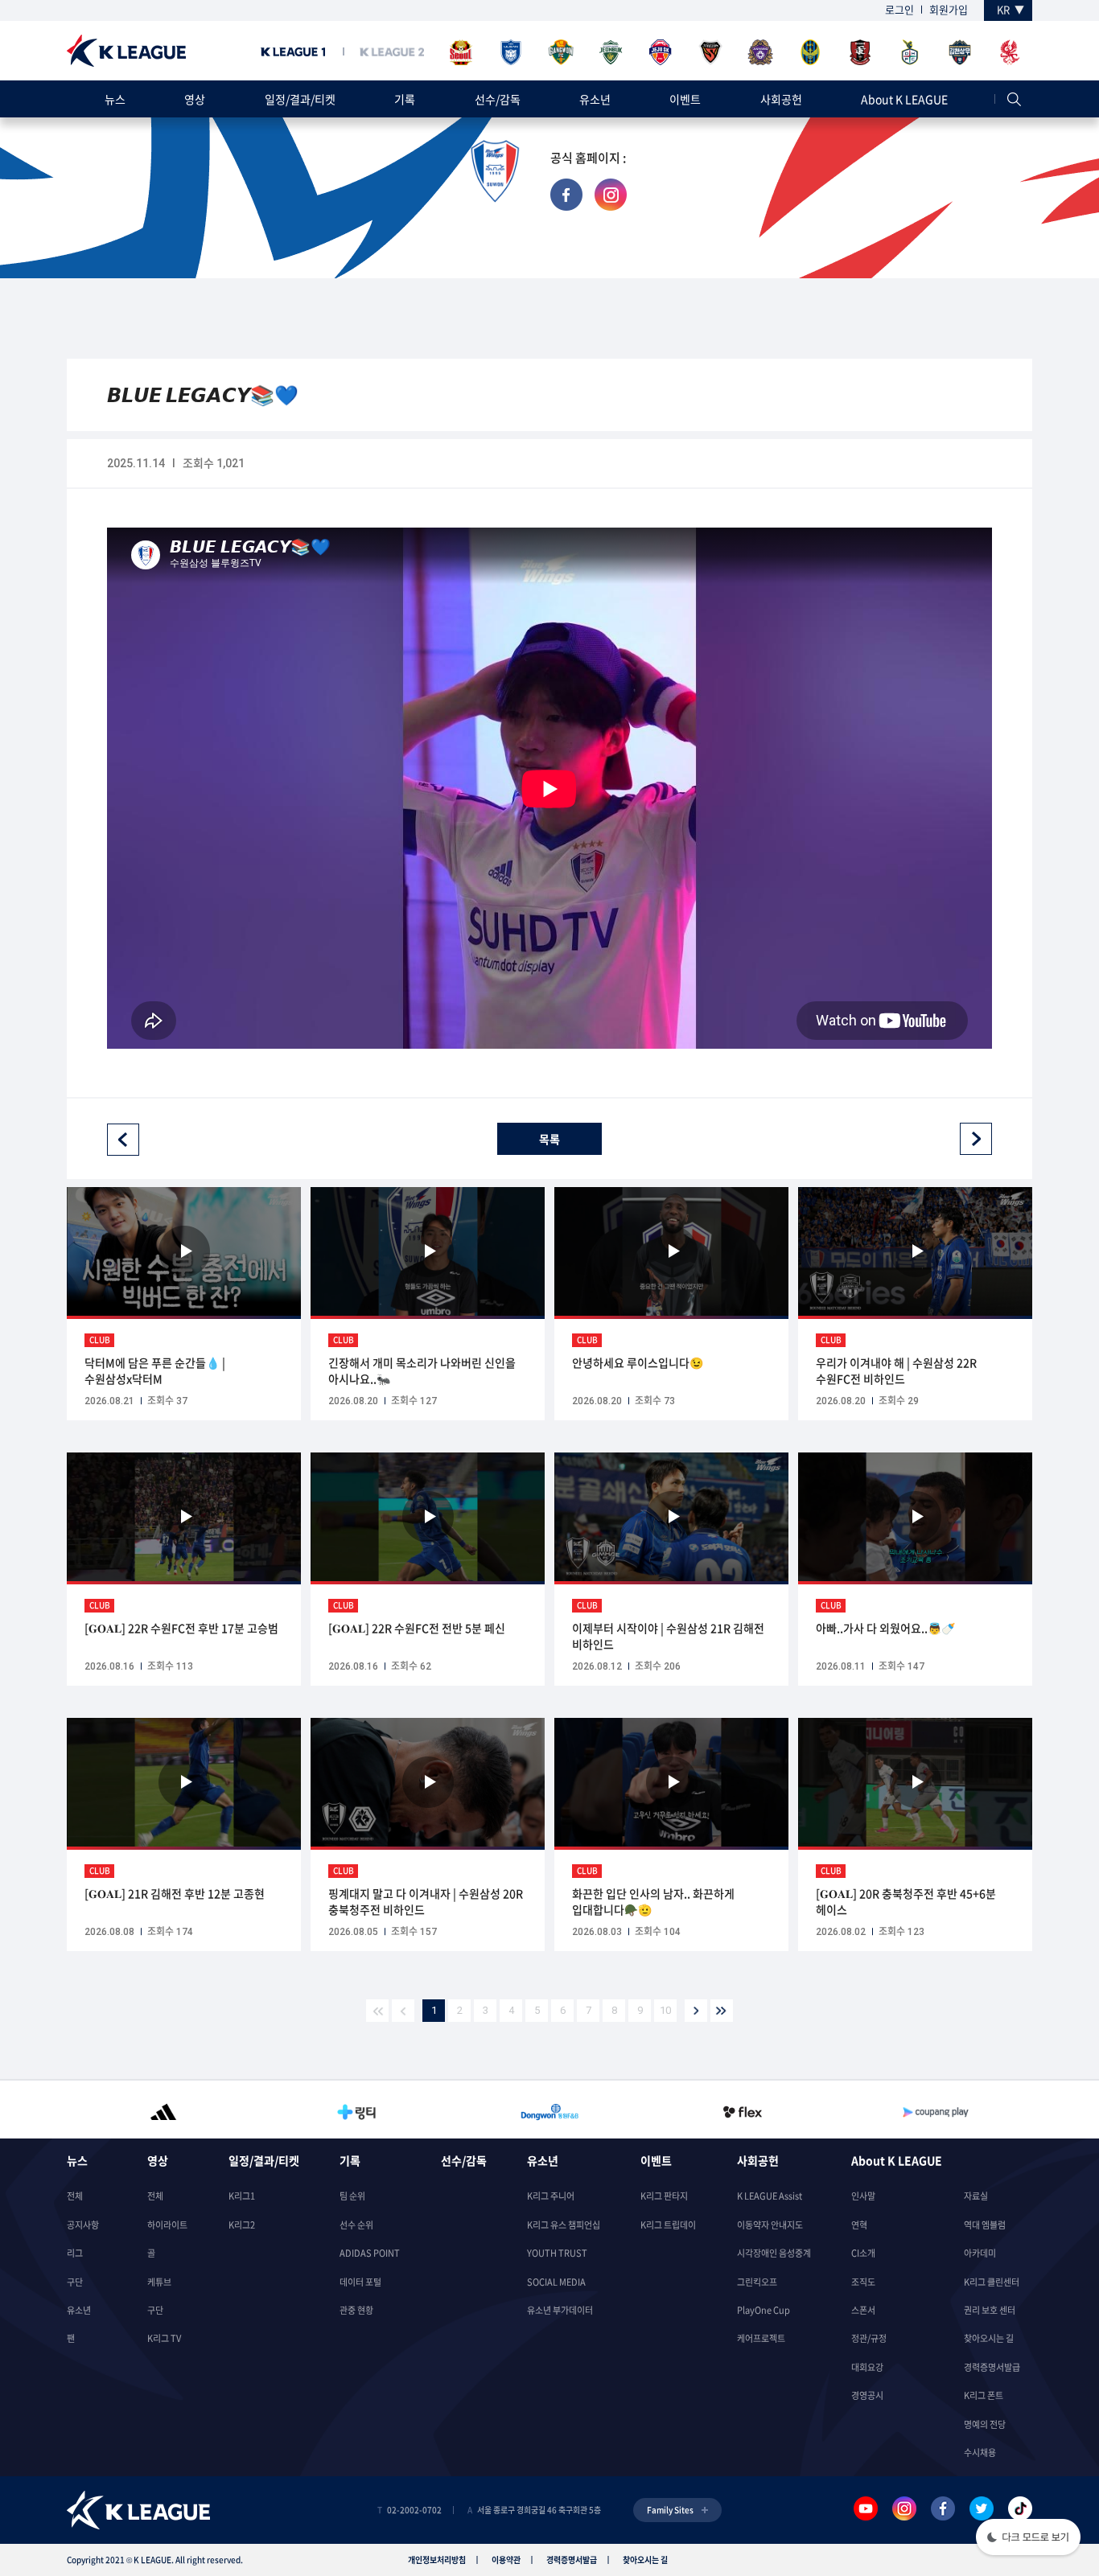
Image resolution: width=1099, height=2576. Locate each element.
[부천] (860, 53)
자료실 (976, 2196)
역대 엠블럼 (985, 2225)
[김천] (960, 53)
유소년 (595, 99)
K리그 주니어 (551, 2196)
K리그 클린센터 (992, 2282)
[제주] (661, 53)
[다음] (696, 2011)
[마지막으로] (722, 2011)
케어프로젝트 (761, 2338)
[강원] (561, 53)
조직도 (863, 2282)
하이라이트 (167, 2225)
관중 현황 (356, 2310)
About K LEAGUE (904, 99)
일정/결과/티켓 (300, 99)
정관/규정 (869, 2338)
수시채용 (980, 2453)
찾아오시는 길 (989, 2338)
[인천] (810, 53)
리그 (75, 2253)
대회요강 (867, 2367)
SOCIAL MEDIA (556, 2282)
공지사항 (83, 2225)
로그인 (899, 9)
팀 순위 (352, 2196)
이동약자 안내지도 (770, 2225)
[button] (1028, 2539)
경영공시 (867, 2395)
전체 (75, 2196)
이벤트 (685, 99)
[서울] (461, 53)
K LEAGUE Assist (770, 2196)
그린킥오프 (757, 2282)
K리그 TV (164, 2338)
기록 (405, 99)
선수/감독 (498, 99)
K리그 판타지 (664, 2196)
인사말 (863, 2196)
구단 (75, 2282)
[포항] (710, 53)
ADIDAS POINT (370, 2253)
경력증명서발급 (992, 2367)
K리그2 (242, 2225)
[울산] (511, 53)
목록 (549, 1139)
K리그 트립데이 (668, 2225)
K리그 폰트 (984, 2395)
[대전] (910, 53)
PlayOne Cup (764, 2310)
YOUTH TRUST (557, 2253)
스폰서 (863, 2310)
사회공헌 (781, 99)
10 (665, 2010)
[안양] (760, 53)
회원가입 (949, 9)
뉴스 (115, 99)
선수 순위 (356, 2225)
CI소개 (863, 2253)
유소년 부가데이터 (560, 2310)
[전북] (611, 53)
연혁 (859, 2225)
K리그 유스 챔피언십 (564, 2225)
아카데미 (980, 2253)
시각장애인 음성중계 (774, 2253)
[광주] (1010, 53)
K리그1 (242, 2196)
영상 (195, 99)
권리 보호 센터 (990, 2310)
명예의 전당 (985, 2424)
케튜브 (159, 2282)
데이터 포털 (360, 2282)
